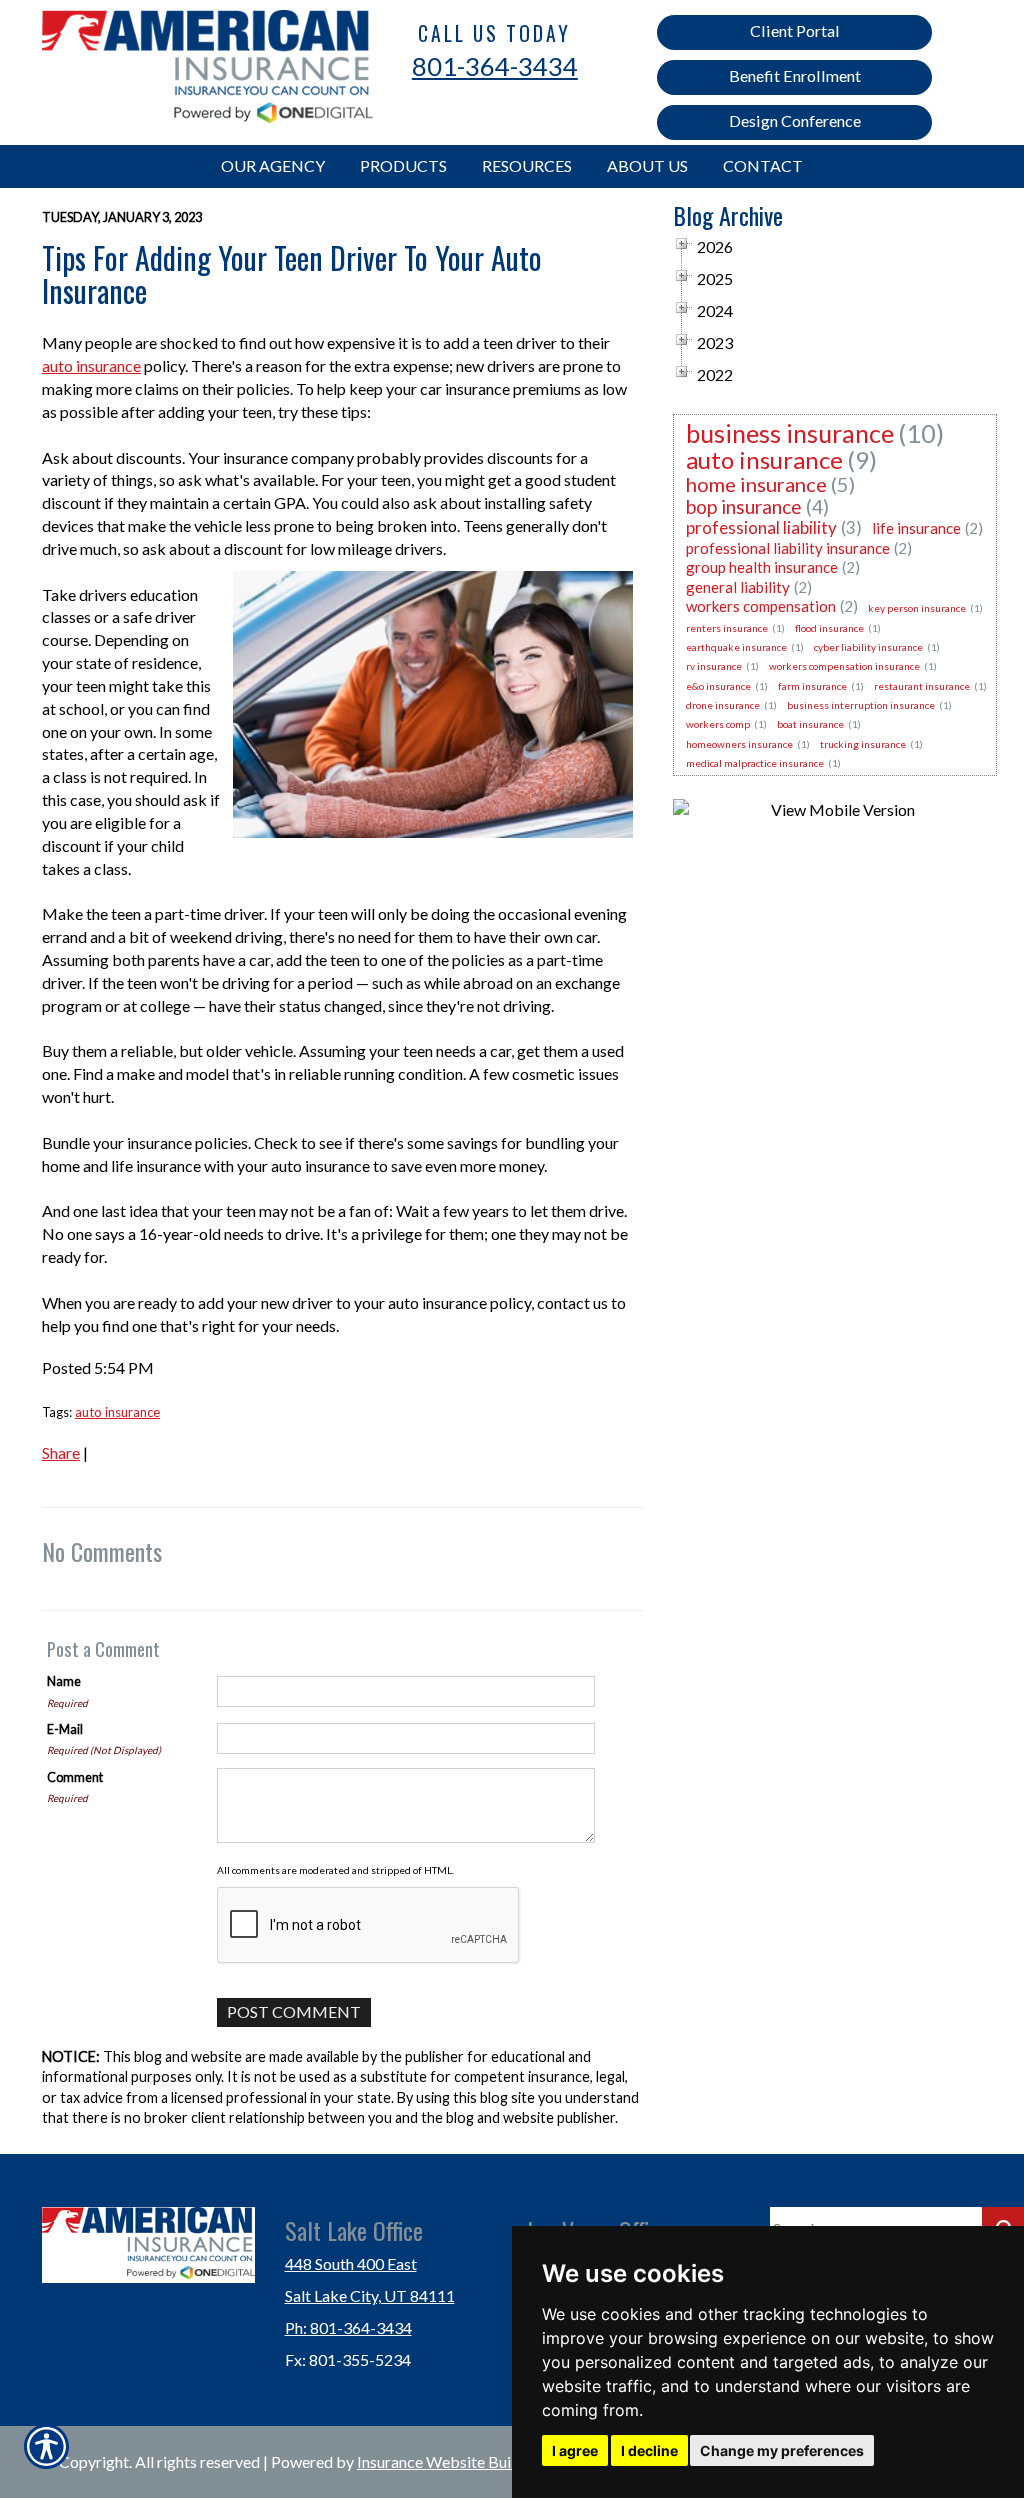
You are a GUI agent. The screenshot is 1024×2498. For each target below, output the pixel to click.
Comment (75, 1777)
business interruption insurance (861, 705)
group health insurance (762, 567)
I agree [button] (575, 2450)
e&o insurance (718, 686)
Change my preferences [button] (782, 2450)
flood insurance (829, 628)
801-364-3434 (495, 66)
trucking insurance (863, 744)
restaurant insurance (922, 686)
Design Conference (795, 120)
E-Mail (65, 1729)
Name (64, 1681)
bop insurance (744, 506)
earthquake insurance (736, 647)
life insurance (916, 528)
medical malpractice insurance (755, 763)
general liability (738, 587)
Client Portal (795, 30)
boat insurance (810, 724)
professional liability (761, 527)
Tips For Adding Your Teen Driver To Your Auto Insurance (292, 274)
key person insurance (917, 608)
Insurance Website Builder (447, 2461)
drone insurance (723, 705)
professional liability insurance (788, 548)
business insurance (790, 433)
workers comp (718, 724)
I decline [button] (649, 2450)
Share (61, 1452)
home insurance (756, 484)
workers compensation (761, 606)
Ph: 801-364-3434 (348, 2327)
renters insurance (727, 628)
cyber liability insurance (868, 647)
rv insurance (714, 666)
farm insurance (812, 686)
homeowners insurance (739, 744)
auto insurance (91, 365)
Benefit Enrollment (795, 75)
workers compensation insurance (844, 666)
